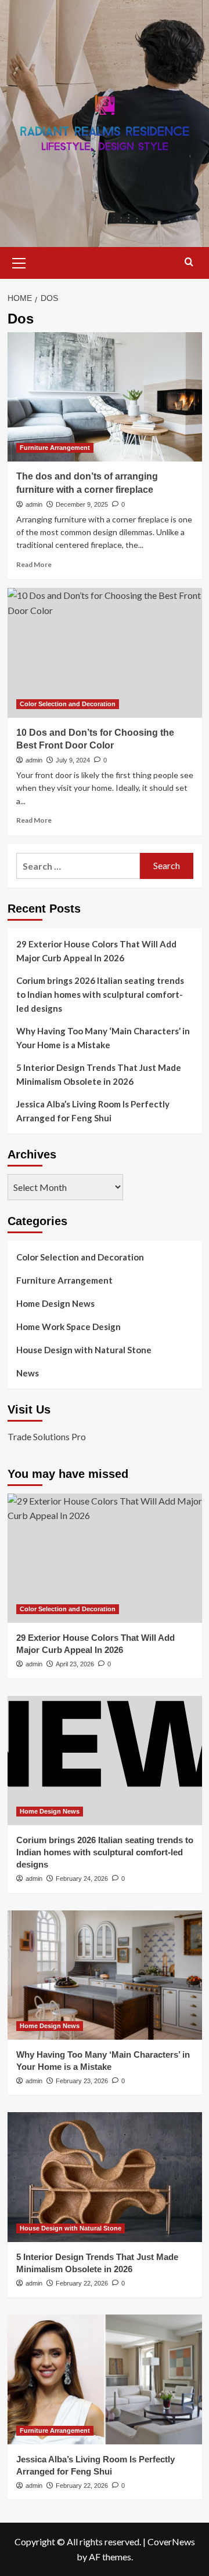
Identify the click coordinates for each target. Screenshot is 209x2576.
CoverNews (171, 2542)
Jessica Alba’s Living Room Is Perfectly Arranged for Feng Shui (93, 1111)
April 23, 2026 (75, 1664)
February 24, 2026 (82, 1879)
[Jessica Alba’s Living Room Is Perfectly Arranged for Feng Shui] (105, 2379)
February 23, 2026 (82, 2081)
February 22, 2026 (82, 2283)
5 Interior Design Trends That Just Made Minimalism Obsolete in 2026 (99, 1074)
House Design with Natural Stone (84, 1350)
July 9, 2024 (73, 760)
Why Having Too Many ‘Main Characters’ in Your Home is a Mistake (103, 1038)
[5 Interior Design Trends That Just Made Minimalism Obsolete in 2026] (105, 2177)
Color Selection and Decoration (68, 704)
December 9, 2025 (82, 504)
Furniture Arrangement (55, 448)
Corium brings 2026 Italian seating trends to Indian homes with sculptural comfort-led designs (100, 994)
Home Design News (55, 1303)
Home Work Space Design (69, 1327)
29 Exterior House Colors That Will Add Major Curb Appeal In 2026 (96, 951)
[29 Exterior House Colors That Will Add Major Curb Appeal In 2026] (105, 1558)
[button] (19, 261)
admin (34, 504)
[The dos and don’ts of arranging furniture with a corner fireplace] (105, 397)
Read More (34, 564)
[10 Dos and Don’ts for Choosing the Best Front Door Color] (105, 653)
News (28, 1373)
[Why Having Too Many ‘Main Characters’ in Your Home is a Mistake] (105, 1975)
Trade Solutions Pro (47, 1436)
